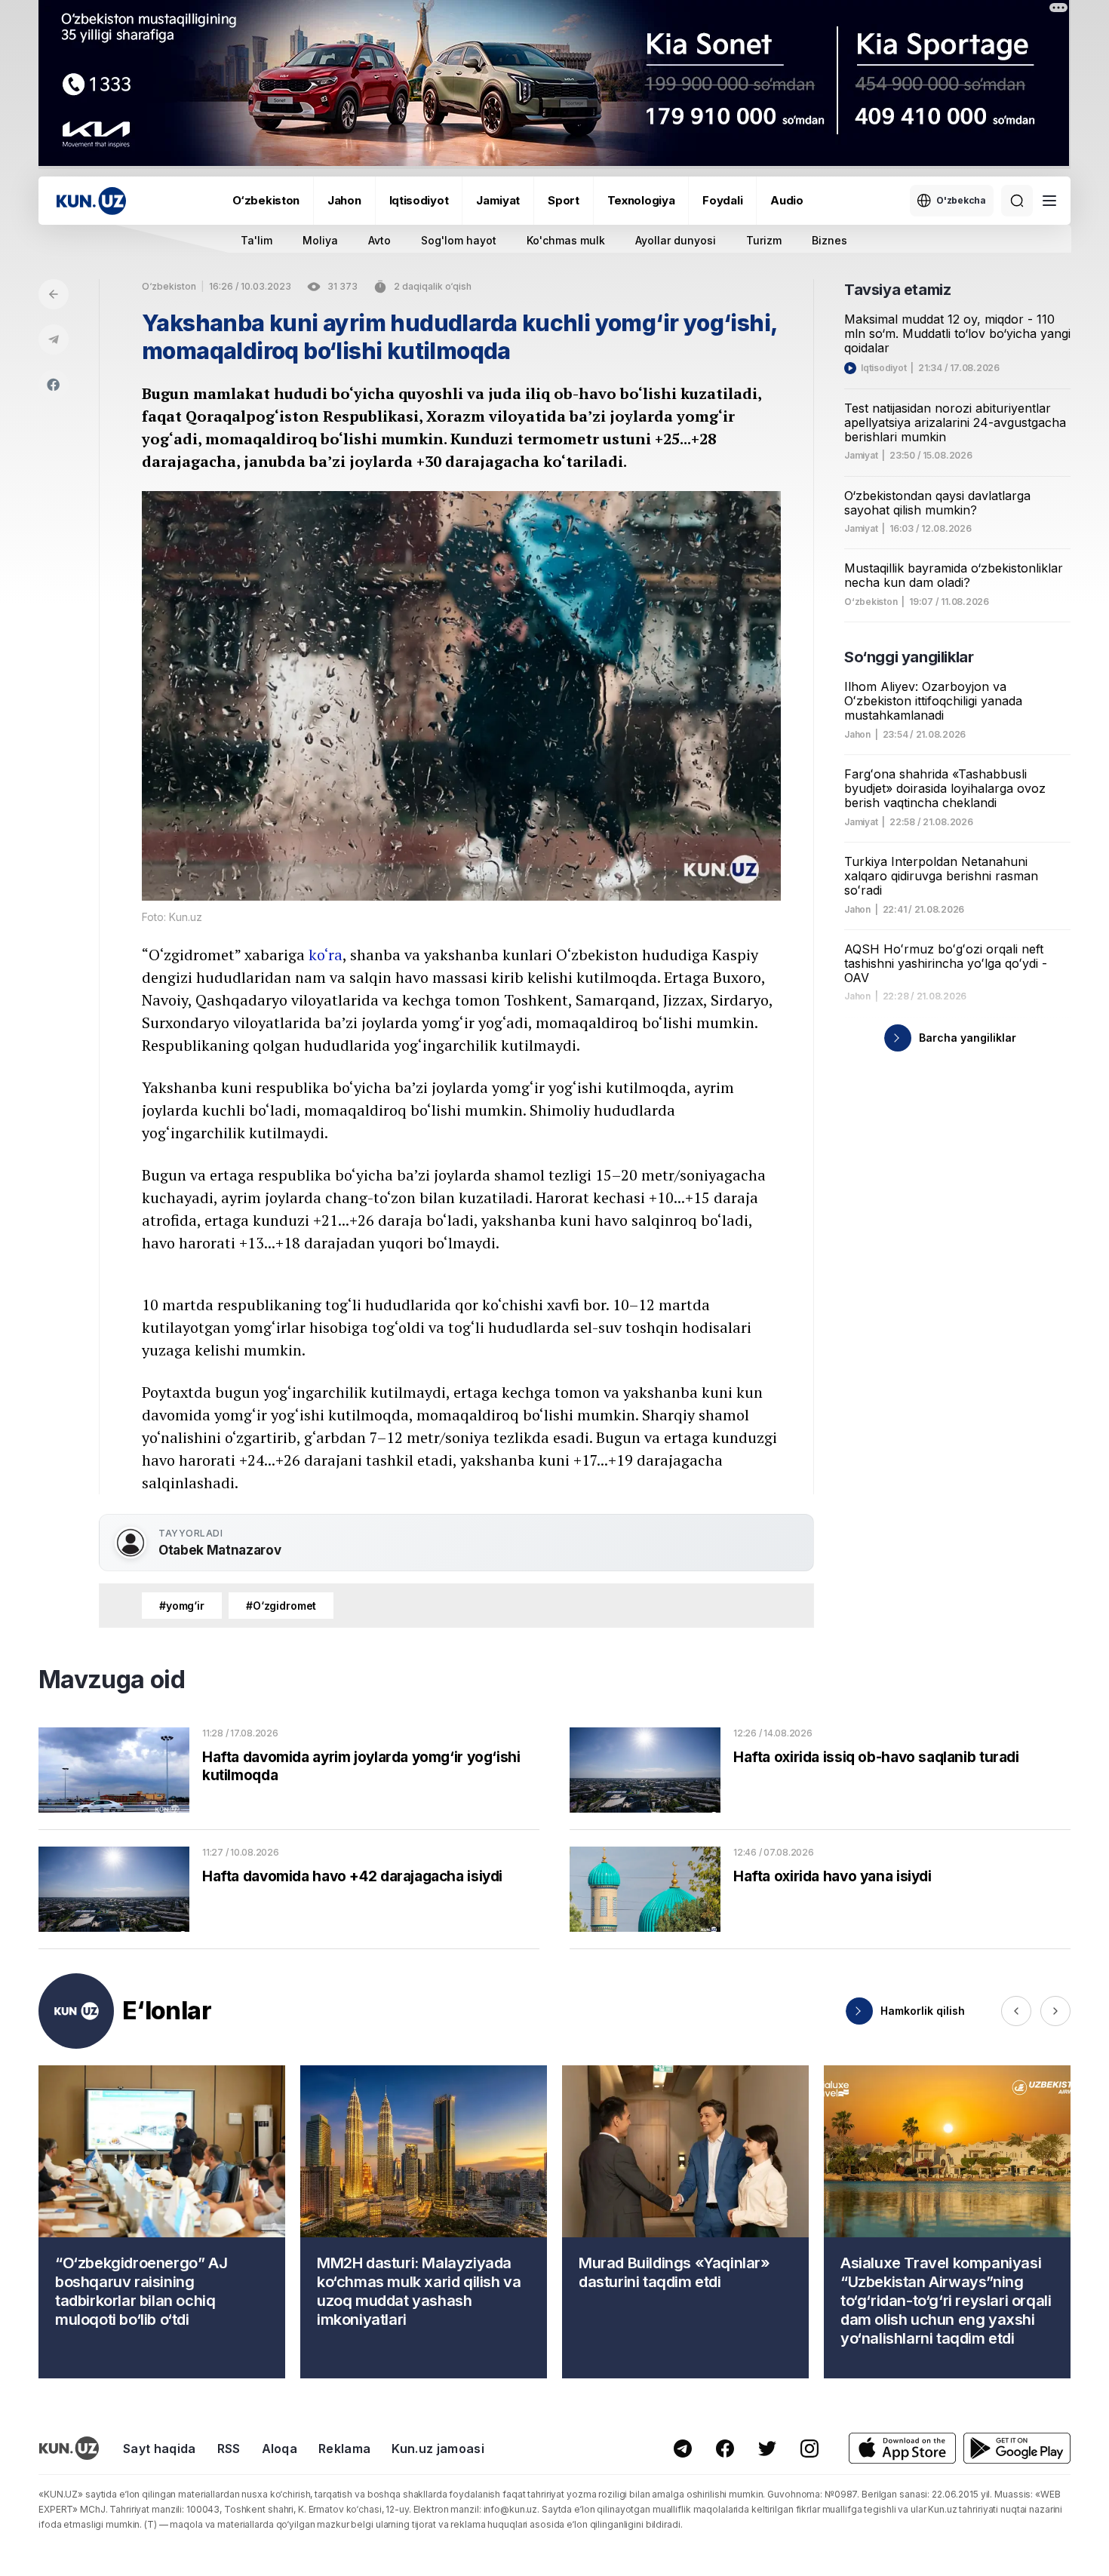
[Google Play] (1017, 2448)
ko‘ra (326, 955)
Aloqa (280, 2449)
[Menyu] (1049, 201)
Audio (787, 200)
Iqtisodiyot (419, 200)
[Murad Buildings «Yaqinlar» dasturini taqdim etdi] (685, 2222)
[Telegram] (54, 339)
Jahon (344, 200)
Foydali (722, 200)
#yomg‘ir (182, 1606)
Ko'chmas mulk (566, 240)
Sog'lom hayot (459, 240)
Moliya (320, 240)
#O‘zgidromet (281, 1606)
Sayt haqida (160, 2449)
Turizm (764, 240)
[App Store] (902, 2448)
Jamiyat (498, 200)
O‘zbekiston (266, 200)
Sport (564, 200)
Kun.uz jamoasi (438, 2449)
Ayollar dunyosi (676, 240)
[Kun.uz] (91, 201)
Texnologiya (641, 200)
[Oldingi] (1016, 2011)
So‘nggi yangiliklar (909, 657)
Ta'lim (257, 240)
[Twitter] (767, 2449)
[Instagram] (809, 2449)
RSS (229, 2449)
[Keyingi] (1055, 2011)
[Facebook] (54, 385)
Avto (379, 240)
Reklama (344, 2449)
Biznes (829, 240)
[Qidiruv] (1017, 201)
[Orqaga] (54, 294)
